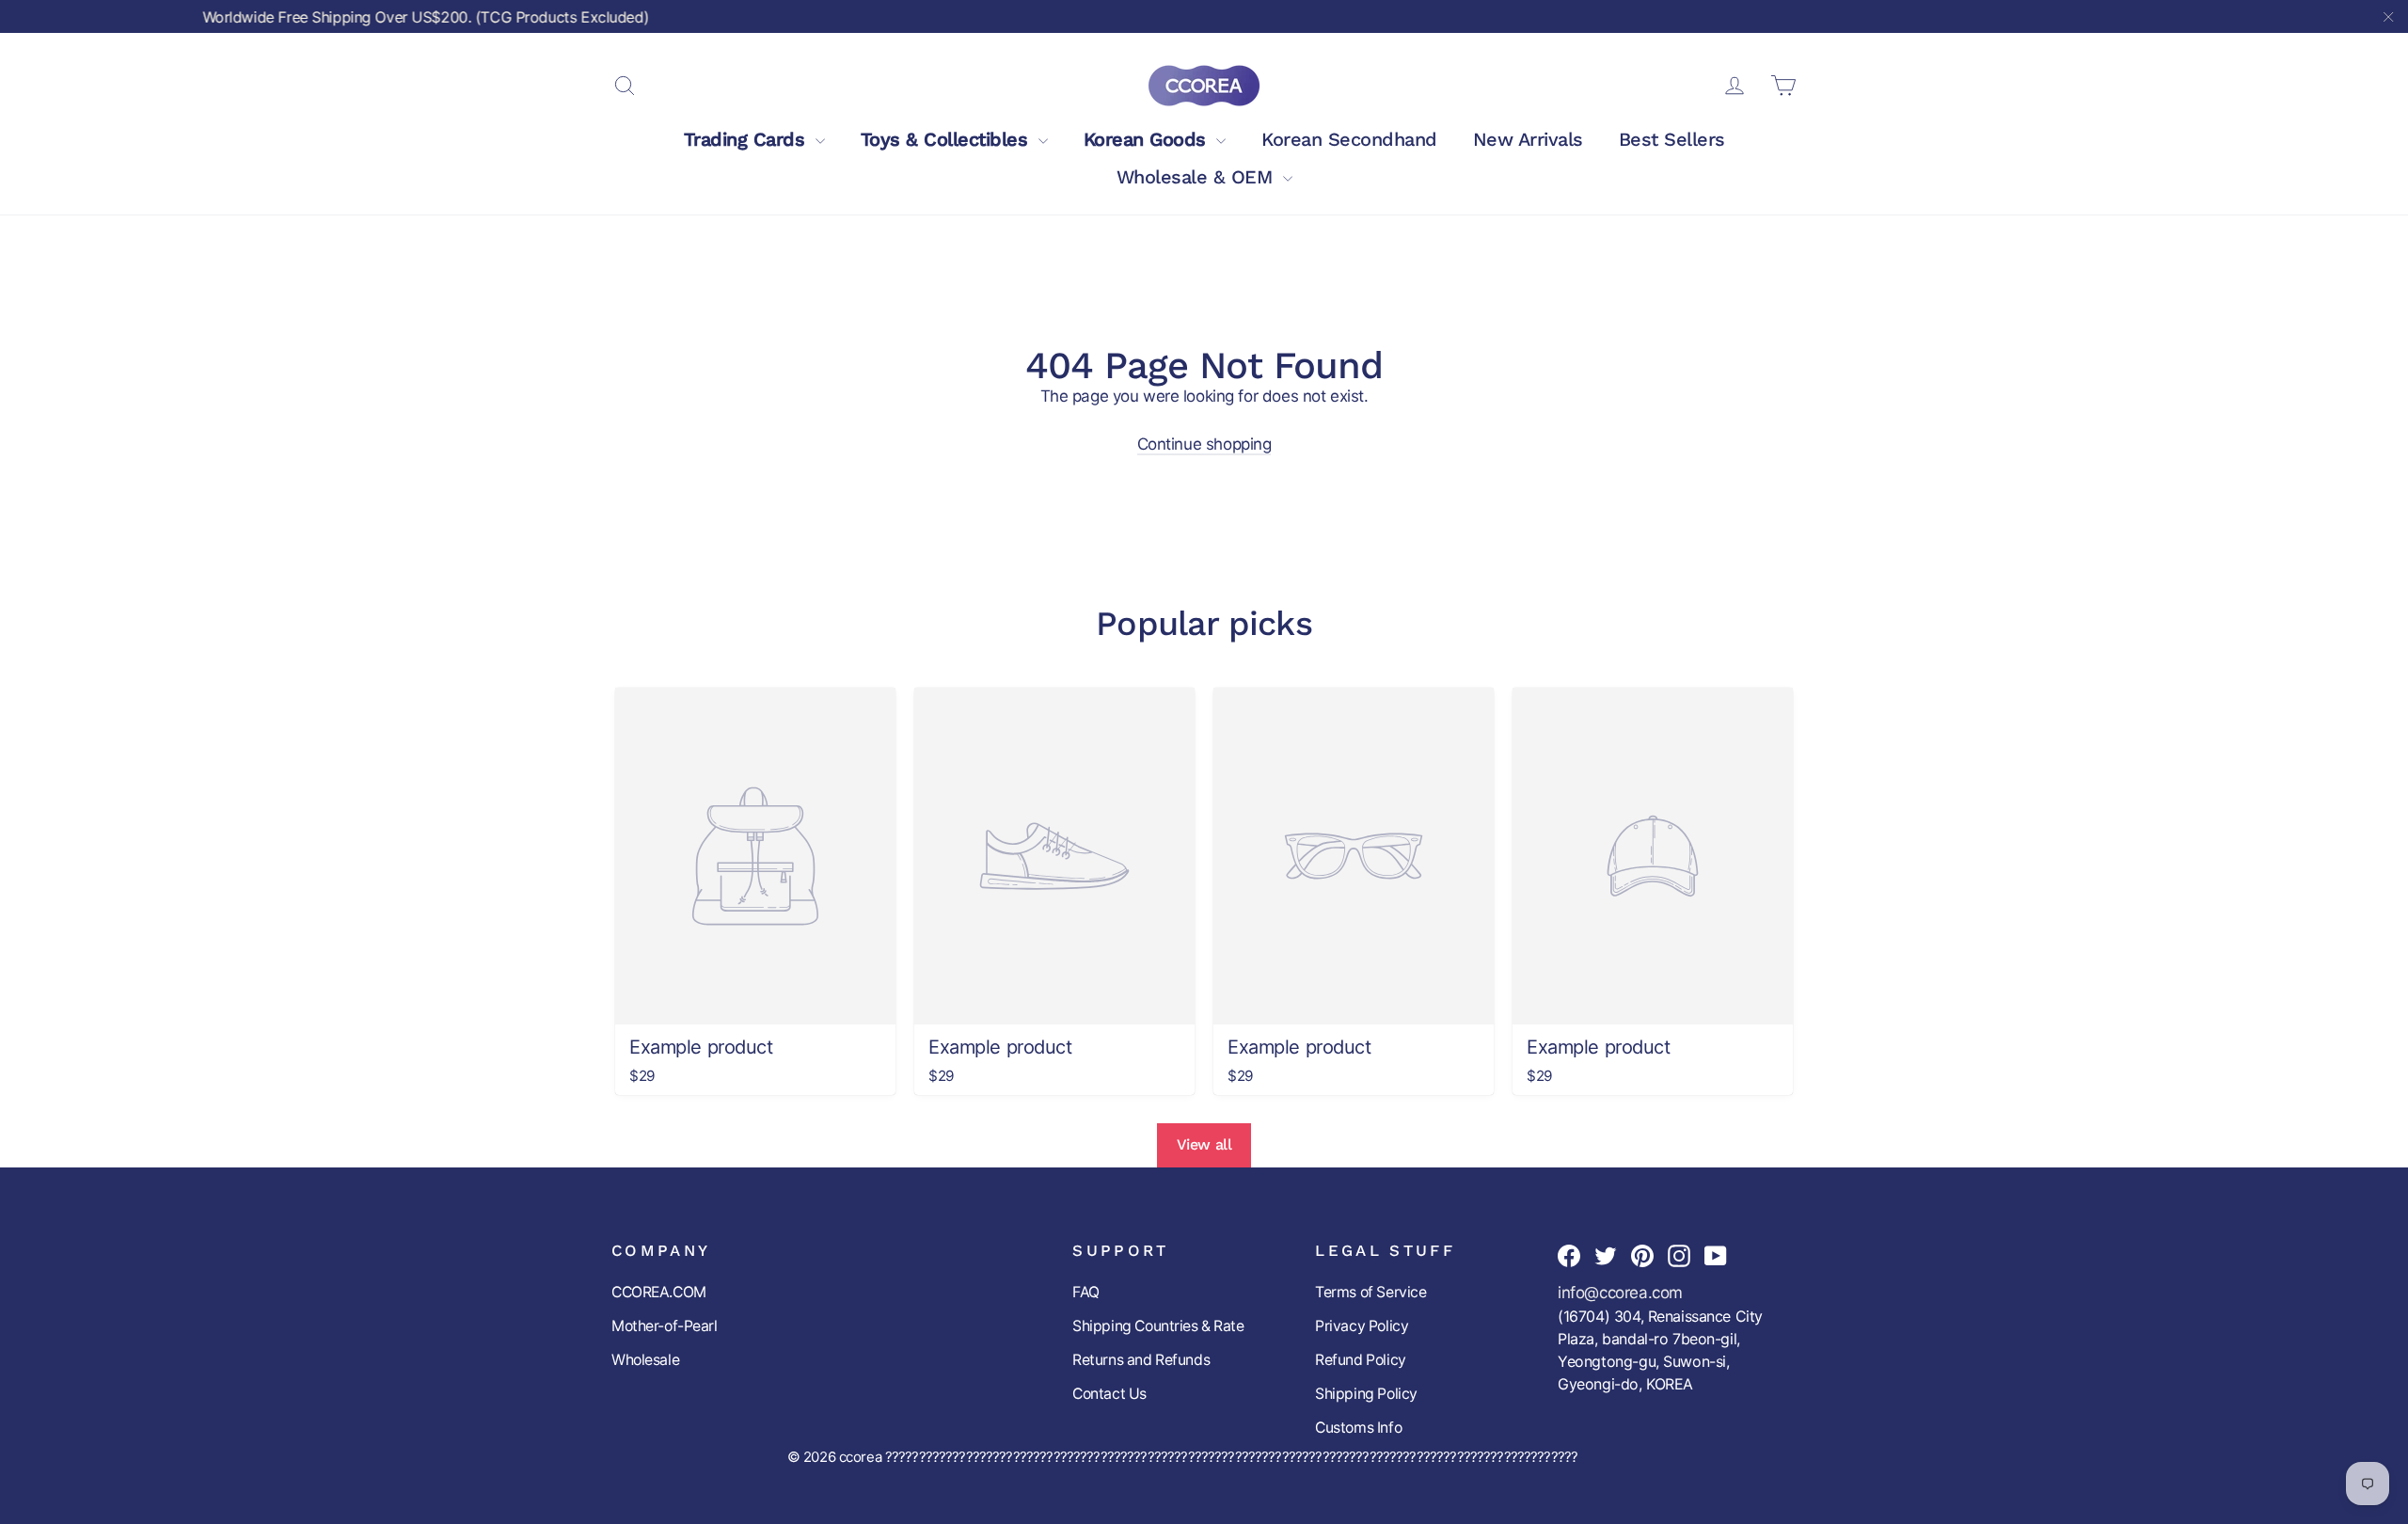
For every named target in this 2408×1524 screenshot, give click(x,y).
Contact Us (1109, 1394)
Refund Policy (1360, 1360)
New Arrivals (1528, 139)
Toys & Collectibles (947, 139)
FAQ (1086, 1292)
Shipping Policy (1366, 1394)
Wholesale (645, 1360)
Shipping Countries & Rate (1158, 1326)
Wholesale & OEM (1197, 177)
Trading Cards (747, 139)
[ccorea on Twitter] (1606, 1255)
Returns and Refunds (1141, 1360)
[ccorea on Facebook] (1569, 1255)
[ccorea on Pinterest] (1642, 1255)
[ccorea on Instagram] (1679, 1255)
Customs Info (1358, 1428)
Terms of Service (1370, 1292)
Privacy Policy (1362, 1326)
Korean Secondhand (1349, 139)
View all (1204, 1144)
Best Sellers (1672, 139)
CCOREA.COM (659, 1292)
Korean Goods (1148, 139)
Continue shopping (1204, 444)
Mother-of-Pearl (665, 1326)
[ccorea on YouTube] (1716, 1255)
